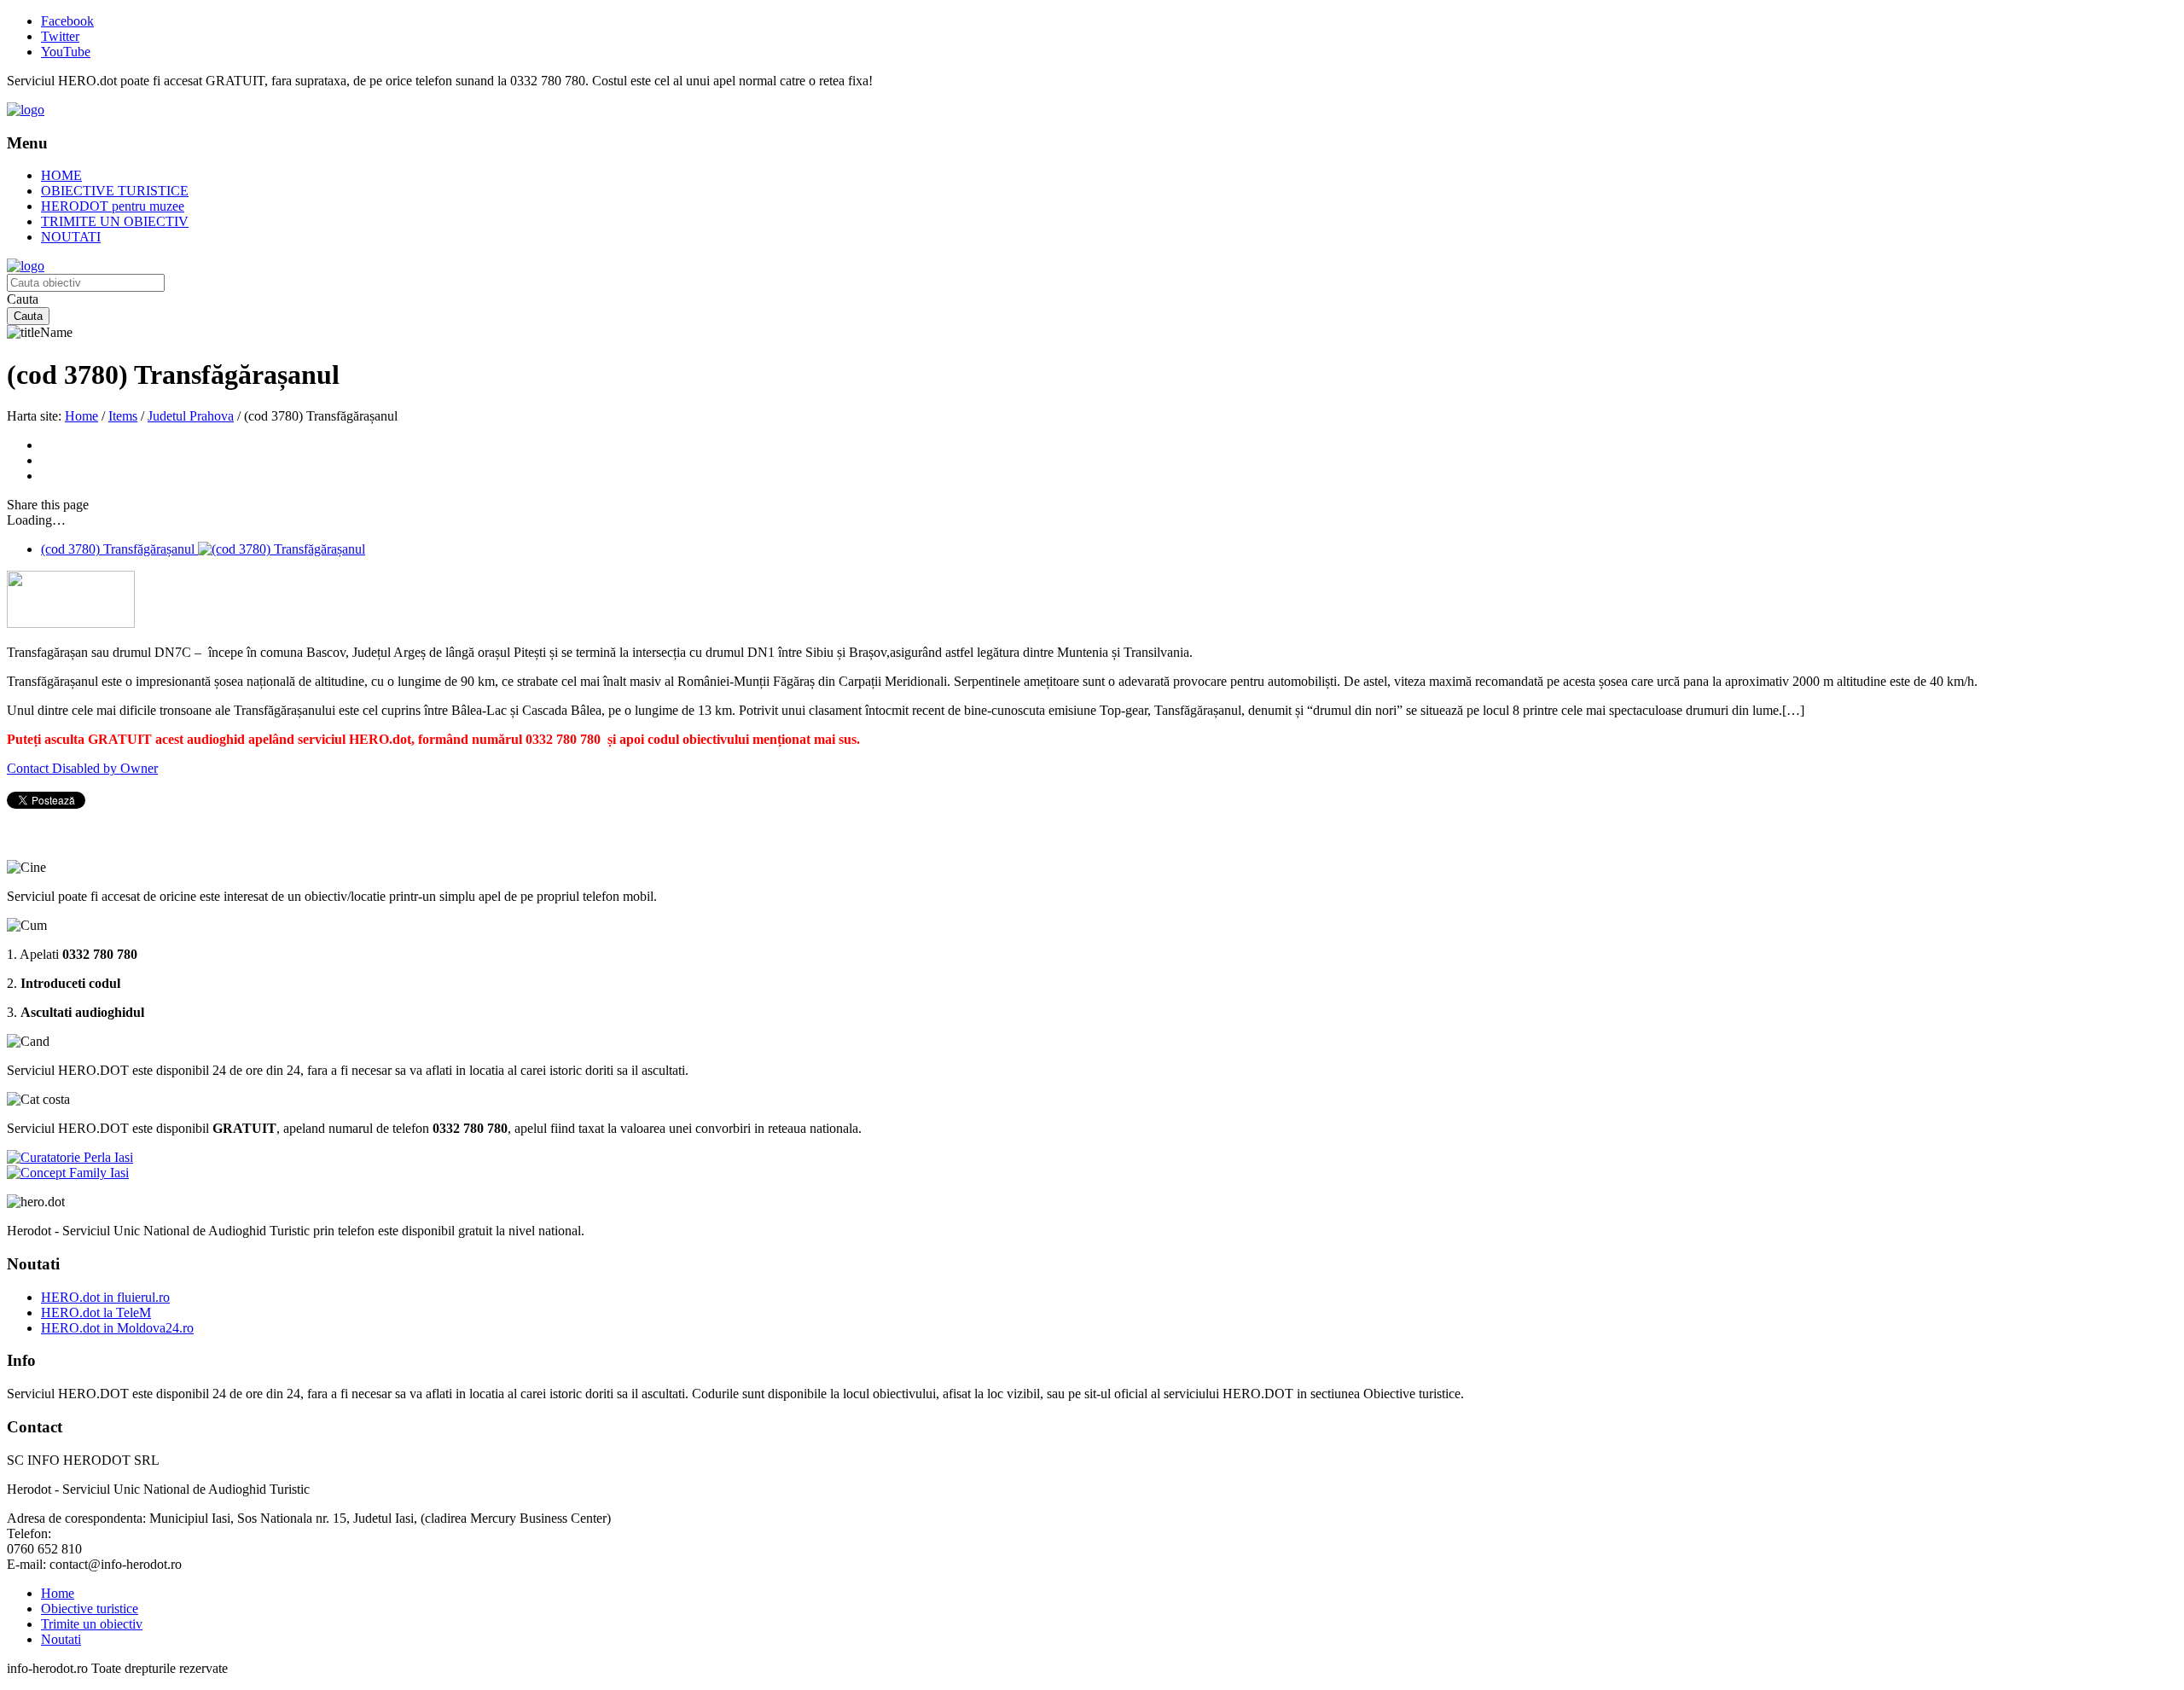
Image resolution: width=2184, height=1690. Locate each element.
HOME (61, 175)
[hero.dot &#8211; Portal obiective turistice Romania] (26, 110)
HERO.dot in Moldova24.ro (117, 1328)
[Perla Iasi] (70, 1157)
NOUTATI (71, 237)
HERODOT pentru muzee (113, 206)
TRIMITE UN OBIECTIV (115, 221)
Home (81, 416)
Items (123, 416)
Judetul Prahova (191, 416)
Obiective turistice (90, 1609)
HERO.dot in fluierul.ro (105, 1297)
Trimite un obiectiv (92, 1624)
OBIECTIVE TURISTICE (115, 191)
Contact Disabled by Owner (82, 768)
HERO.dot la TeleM (96, 1313)
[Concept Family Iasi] (68, 1173)
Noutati (61, 1639)
